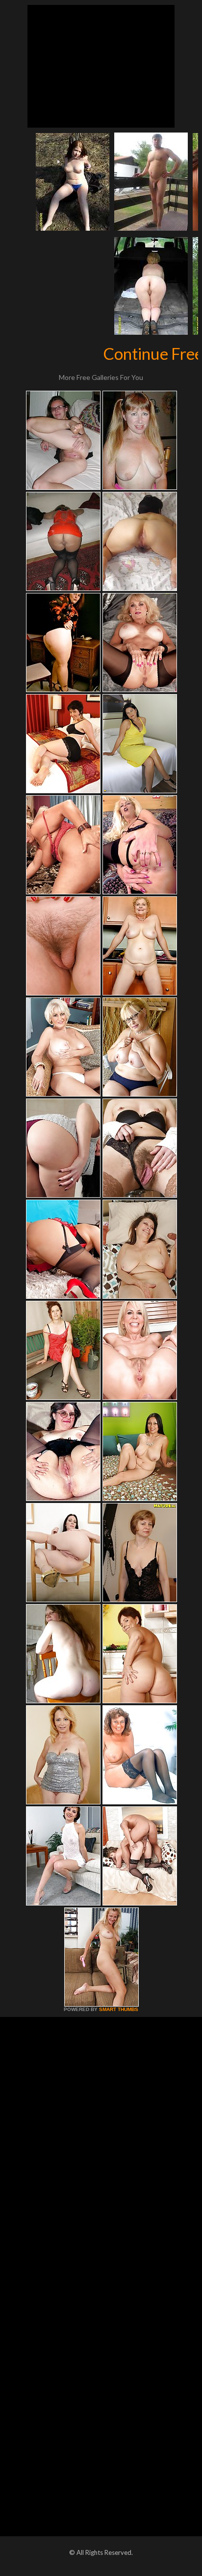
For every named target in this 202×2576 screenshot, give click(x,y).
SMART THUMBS (119, 2009)
